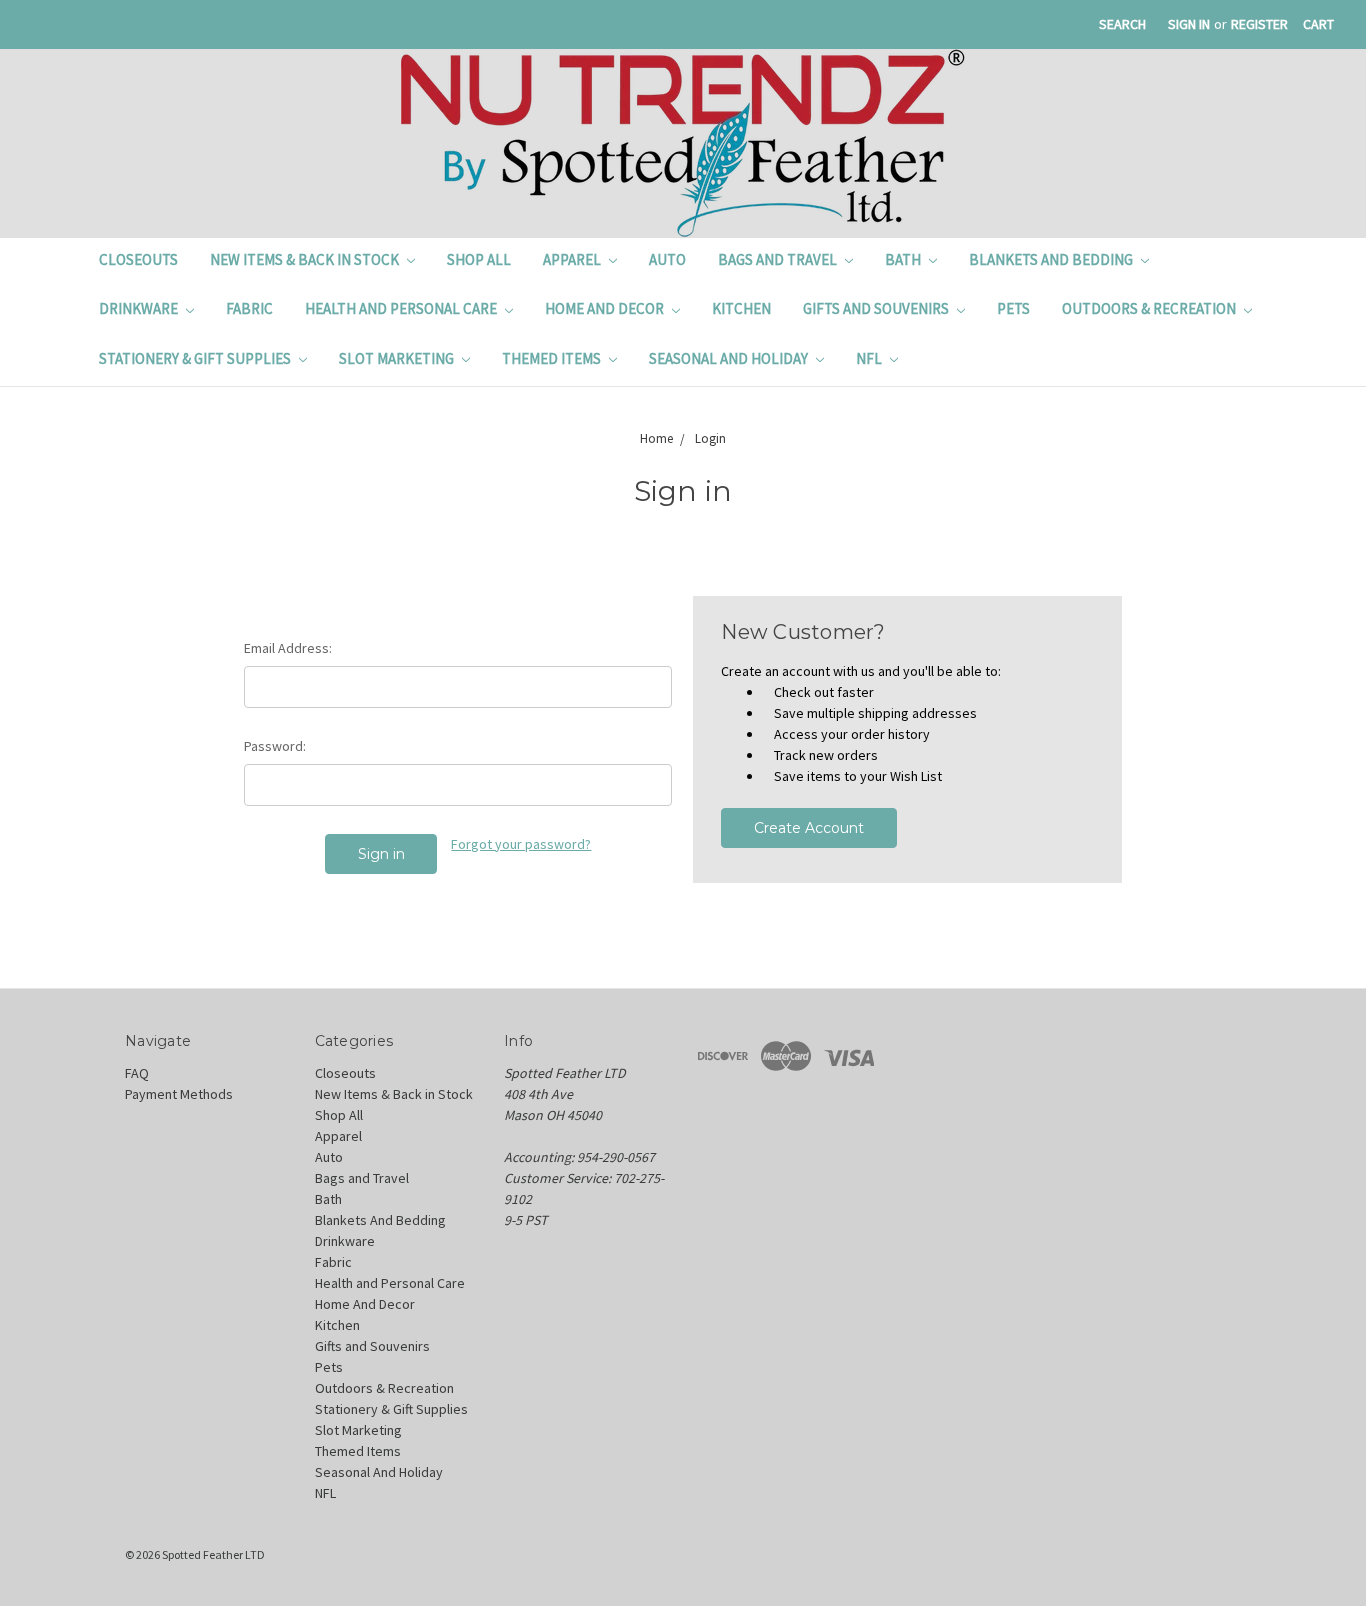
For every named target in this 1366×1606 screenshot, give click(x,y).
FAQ (137, 1073)
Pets (1013, 308)
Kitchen (741, 308)
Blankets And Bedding (1052, 259)
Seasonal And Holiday (730, 358)
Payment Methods (179, 1094)
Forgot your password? (521, 844)
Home (656, 438)
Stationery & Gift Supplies (196, 358)
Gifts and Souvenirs (877, 308)
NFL (870, 358)
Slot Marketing (398, 358)
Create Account (809, 828)
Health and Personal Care (402, 308)
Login (710, 438)
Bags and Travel (779, 259)
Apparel (573, 259)
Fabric (249, 308)
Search (1122, 24)
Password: (275, 746)
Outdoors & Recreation (1150, 308)
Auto (667, 259)
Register (1259, 24)
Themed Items (553, 358)
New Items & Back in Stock (306, 259)
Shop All (479, 259)
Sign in (1189, 24)
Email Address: (288, 648)
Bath (904, 259)
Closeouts (138, 259)
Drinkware (140, 308)
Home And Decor (606, 308)
